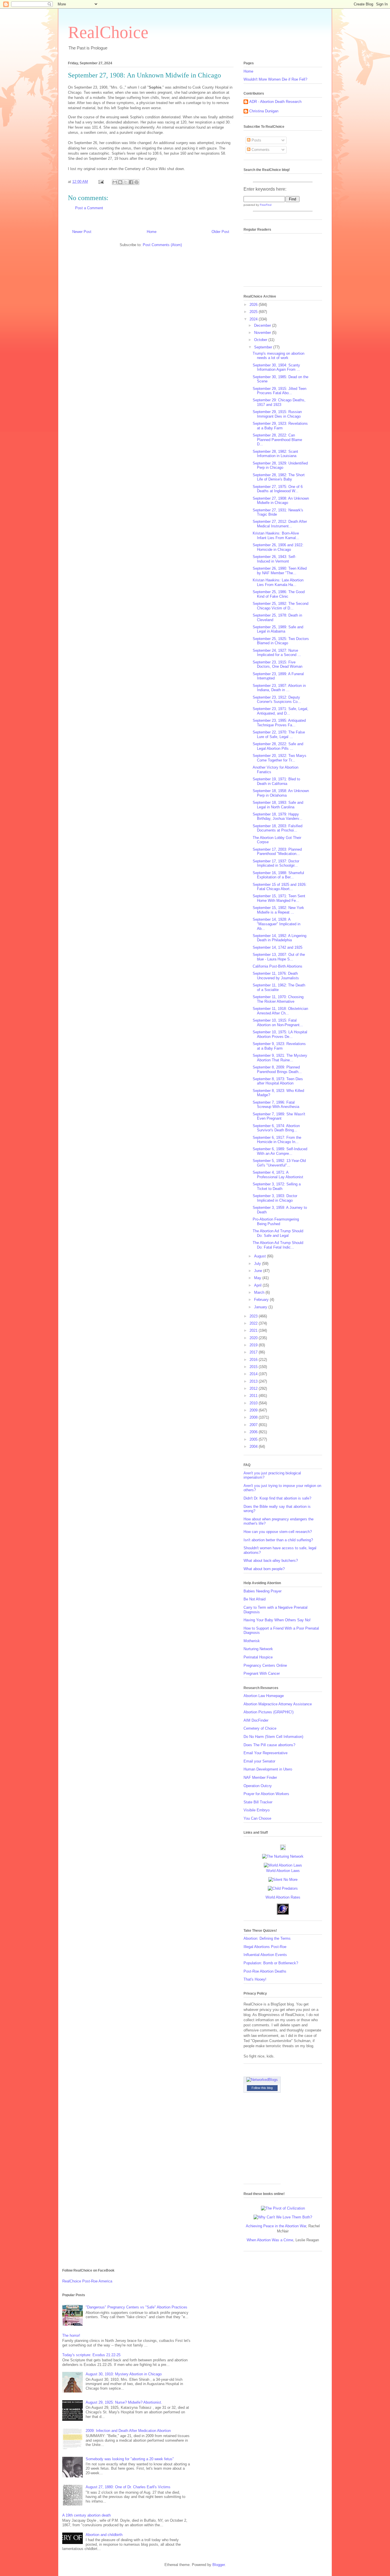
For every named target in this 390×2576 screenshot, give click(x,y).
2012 (254, 1388)
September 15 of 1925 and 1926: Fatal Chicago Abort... (280, 887)
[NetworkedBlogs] (262, 2080)
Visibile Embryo (257, 1810)
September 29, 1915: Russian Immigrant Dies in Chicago (277, 414)
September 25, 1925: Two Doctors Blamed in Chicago (281, 641)
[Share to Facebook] (131, 182)
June (259, 1271)
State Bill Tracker (258, 1802)
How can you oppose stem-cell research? (278, 1532)
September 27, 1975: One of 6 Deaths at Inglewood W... (278, 489)
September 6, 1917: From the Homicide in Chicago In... (277, 1140)
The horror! (71, 2335)
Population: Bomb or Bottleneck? (271, 1963)
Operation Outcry (258, 1786)
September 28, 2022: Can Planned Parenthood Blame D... (277, 440)
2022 (254, 1323)
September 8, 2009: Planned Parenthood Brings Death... (277, 1069)
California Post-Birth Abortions (278, 966)
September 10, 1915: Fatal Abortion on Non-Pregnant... (278, 1023)
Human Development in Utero (268, 1769)
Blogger (219, 2565)
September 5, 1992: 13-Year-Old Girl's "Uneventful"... (279, 1163)
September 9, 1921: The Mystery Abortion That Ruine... (280, 1058)
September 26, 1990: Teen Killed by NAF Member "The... (280, 571)
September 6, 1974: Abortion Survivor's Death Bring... (276, 1128)
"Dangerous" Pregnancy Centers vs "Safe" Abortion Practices (136, 2307)
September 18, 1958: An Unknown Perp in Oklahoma (281, 793)
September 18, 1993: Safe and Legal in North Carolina (278, 805)
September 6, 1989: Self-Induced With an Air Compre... (280, 1151)
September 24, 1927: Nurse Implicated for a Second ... (277, 653)
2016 (254, 1360)
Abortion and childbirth (104, 2535)
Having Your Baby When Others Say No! (277, 1620)
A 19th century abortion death (87, 2515)
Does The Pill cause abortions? (269, 1745)
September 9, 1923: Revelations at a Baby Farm (279, 1046)
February (262, 1300)
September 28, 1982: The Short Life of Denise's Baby (279, 477)
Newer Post (82, 232)
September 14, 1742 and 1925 (278, 947)
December (263, 325)
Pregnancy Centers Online (265, 1665)
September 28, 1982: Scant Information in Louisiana (275, 454)
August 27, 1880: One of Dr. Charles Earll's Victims (128, 2487)
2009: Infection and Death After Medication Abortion (128, 2431)
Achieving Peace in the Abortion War (276, 2226)
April (258, 1285)
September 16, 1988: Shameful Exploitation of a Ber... (278, 875)
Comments (260, 150)
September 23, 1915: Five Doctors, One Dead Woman (278, 664)
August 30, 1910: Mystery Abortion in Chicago (124, 2374)
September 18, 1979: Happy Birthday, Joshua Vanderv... (278, 817)
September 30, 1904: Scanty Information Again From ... (276, 367)
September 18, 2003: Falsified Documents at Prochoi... (278, 828)
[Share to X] (126, 182)
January (261, 1307)
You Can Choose (257, 1818)
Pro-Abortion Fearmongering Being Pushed (276, 1222)
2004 (254, 1446)
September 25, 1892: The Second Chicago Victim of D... (281, 606)
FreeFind (266, 205)
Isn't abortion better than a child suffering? (278, 1540)
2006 (254, 1432)
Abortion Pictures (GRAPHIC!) (269, 1712)
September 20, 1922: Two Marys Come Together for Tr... (280, 758)
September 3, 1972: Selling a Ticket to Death (277, 1186)
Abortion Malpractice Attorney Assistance (278, 1704)
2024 (254, 319)
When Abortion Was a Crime (270, 2240)
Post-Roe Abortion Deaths (265, 1971)
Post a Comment (89, 208)
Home (152, 232)
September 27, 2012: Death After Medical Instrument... (280, 524)
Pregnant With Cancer (262, 1673)
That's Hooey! (255, 1979)
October (261, 340)
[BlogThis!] (120, 182)
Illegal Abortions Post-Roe (265, 1947)
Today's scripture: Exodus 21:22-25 (91, 2355)
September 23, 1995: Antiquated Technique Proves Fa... (279, 723)
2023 (254, 1316)
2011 (254, 1396)
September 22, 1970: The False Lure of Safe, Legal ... (279, 734)
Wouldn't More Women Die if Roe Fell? (275, 79)
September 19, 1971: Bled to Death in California (276, 781)
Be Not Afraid (255, 1599)
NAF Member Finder (260, 1778)
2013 (254, 1381)
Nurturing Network (258, 1649)
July (258, 1264)
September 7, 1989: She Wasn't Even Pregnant (279, 1116)
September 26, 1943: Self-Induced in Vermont (274, 559)
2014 (254, 1374)
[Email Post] (101, 182)
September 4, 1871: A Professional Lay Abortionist (278, 1175)
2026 (254, 305)
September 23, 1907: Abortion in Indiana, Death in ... (279, 688)
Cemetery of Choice (260, 1728)
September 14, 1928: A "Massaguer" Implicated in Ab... (277, 924)
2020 (254, 1338)
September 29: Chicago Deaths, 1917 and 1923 (279, 402)
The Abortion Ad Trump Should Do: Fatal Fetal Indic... (278, 1245)
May (258, 1278)
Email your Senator (259, 1761)
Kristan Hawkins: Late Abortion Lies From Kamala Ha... (278, 582)
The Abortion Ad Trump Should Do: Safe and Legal (278, 1233)
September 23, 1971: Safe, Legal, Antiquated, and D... (281, 711)
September (264, 347)
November (263, 333)
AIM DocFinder (256, 1720)
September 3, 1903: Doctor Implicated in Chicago (275, 1198)
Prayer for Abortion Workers (266, 1794)
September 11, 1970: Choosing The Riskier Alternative (278, 999)
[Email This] (115, 182)
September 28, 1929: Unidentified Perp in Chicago (280, 465)
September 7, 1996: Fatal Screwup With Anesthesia (276, 1105)
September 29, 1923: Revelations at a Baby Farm (280, 426)
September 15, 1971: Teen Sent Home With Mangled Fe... (279, 898)
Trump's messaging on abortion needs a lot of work (279, 356)
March (260, 1292)
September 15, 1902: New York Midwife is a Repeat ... (278, 910)
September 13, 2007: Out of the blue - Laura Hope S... (279, 957)
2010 (254, 1403)
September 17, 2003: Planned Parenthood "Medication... (277, 852)
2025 (254, 312)
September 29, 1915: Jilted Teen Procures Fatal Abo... (280, 391)
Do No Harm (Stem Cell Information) (273, 1737)
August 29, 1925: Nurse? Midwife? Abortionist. (124, 2402)
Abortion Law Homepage (264, 1696)
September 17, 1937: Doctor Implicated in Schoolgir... (276, 863)
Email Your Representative (266, 1753)
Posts (256, 140)
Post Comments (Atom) (162, 245)
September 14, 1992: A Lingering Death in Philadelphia (280, 938)
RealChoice (108, 32)
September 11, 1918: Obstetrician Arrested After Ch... (280, 1011)
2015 (254, 1367)
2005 (254, 1439)
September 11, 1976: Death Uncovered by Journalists (276, 976)
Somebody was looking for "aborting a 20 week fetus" (130, 2459)
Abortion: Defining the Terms (267, 1938)
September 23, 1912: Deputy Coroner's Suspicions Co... (277, 700)
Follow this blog (262, 2088)
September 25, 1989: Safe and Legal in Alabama (278, 629)
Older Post (220, 232)
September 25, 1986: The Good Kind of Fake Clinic (279, 594)
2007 (254, 1425)
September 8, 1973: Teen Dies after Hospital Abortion (278, 1081)
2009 (254, 1410)
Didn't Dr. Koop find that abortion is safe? (277, 1498)
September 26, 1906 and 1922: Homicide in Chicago (278, 547)
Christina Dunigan (264, 111)
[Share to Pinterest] (136, 182)
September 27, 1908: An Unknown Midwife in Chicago (281, 501)
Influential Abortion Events (265, 1955)
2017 (254, 1352)
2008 (254, 1417)
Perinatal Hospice (258, 1657)
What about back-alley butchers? (271, 1561)
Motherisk (252, 1641)
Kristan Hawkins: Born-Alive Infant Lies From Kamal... (276, 536)
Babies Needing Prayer (263, 1591)
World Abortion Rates (283, 1897)
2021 (254, 1330)
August (261, 1256)
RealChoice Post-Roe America (87, 2281)
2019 (254, 1345)
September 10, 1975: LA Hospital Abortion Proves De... (280, 1034)
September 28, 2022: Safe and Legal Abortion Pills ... (278, 746)
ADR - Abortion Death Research (275, 102)
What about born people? (264, 1569)
